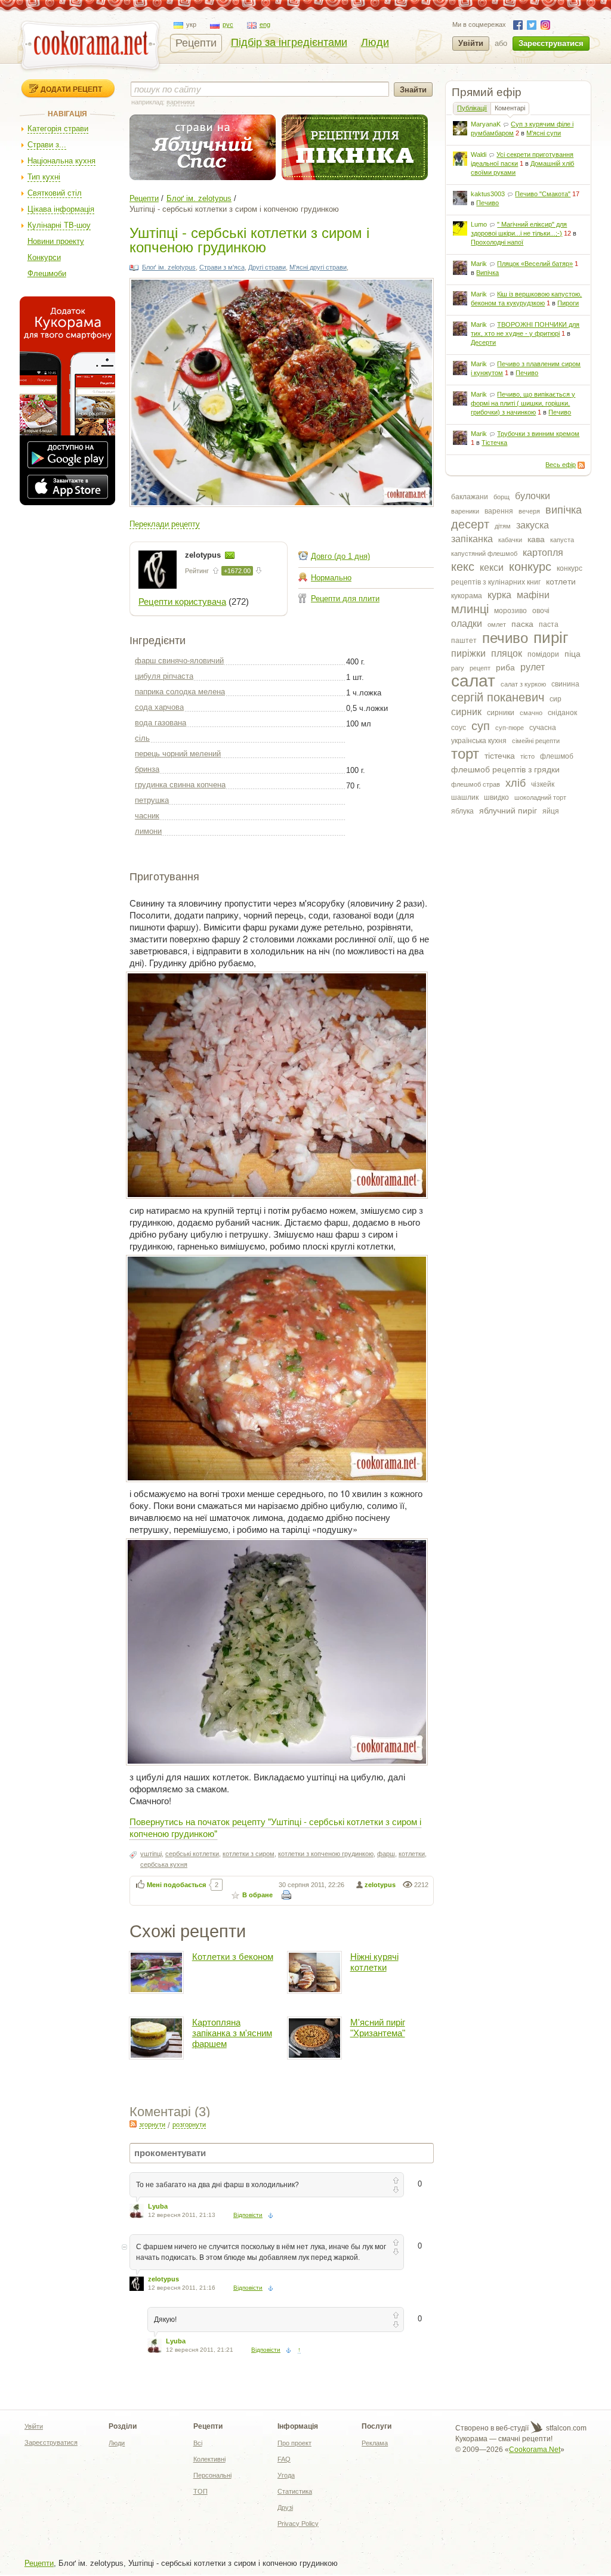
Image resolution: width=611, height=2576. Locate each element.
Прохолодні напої (497, 242)
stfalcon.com (565, 2428)
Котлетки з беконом (233, 1957)
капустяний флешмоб (484, 553)
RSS (581, 465)
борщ (502, 497)
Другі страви (267, 267)
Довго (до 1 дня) (340, 556)
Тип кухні (44, 177)
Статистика (295, 2491)
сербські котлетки (192, 1854)
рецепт (480, 668)
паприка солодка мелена (180, 692)
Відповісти (248, 2215)
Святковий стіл (55, 193)
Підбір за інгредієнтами (289, 42)
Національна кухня (61, 161)
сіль (142, 738)
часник (147, 816)
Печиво (487, 203)
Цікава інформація (61, 209)
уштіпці (151, 1854)
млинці (470, 609)
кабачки (510, 540)
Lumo (479, 224)
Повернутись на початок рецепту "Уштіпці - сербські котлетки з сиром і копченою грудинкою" (275, 1827)
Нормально (331, 578)
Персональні (212, 2475)
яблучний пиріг (508, 811)
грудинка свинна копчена (180, 785)
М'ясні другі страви (318, 267)
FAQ (284, 2459)
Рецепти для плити (345, 599)
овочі (541, 611)
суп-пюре (510, 728)
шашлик (465, 797)
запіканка (472, 539)
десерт (470, 524)
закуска (533, 525)
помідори (543, 654)
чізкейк (543, 784)
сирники (501, 713)
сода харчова (159, 707)
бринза (147, 769)
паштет (464, 641)
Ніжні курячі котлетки (374, 1962)
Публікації (472, 108)
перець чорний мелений (178, 754)
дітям (503, 526)
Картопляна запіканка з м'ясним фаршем (232, 2033)
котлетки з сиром (249, 1854)
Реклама (375, 2443)
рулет (533, 667)
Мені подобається (176, 1885)
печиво (505, 638)
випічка (564, 510)
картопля (543, 553)
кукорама (467, 596)
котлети (561, 582)
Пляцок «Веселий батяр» (535, 264)
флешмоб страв (476, 784)
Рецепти (196, 43)
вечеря (529, 511)
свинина (565, 684)
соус (459, 728)
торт (465, 754)
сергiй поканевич (498, 697)
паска (522, 624)
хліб (516, 783)
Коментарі (510, 108)
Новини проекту (56, 241)
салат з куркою (523, 684)
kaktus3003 (488, 194)
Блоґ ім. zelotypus (199, 198)
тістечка (500, 756)
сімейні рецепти (536, 741)
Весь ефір (561, 465)
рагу (458, 668)
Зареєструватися (551, 43)
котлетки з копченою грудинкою (326, 1854)
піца (573, 654)
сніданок (562, 713)
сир (556, 699)
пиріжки (468, 653)
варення (499, 511)
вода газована (161, 723)
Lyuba (158, 2206)
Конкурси (44, 257)
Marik (479, 264)
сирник (466, 712)
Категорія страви (58, 129)
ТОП (200, 2491)
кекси (492, 568)
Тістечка (494, 443)
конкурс (530, 567)
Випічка (487, 273)
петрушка (152, 800)
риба (505, 667)
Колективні (209, 2459)
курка (499, 595)
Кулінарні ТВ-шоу (59, 225)
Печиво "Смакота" (543, 194)
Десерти (483, 342)
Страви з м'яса (222, 267)
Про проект (294, 2443)
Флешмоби (47, 273)
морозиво (510, 611)
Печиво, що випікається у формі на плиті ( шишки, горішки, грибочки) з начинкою (523, 403)
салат (473, 681)
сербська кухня (164, 1864)
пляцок (507, 653)
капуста (562, 540)
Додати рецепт (71, 89)
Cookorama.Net (535, 2450)
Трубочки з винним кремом (538, 434)
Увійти (471, 43)
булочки (533, 496)
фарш (386, 1854)
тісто (527, 756)
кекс (463, 567)
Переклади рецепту (165, 524)
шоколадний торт (540, 797)
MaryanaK (486, 124)
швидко (496, 797)
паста (549, 624)
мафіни (533, 595)
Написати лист (230, 555)
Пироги (568, 303)
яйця (551, 811)
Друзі (285, 2507)
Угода (286, 2475)
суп (481, 726)
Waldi (479, 154)
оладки (467, 624)
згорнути (152, 2124)
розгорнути (189, 2124)
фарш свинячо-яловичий (179, 661)
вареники (465, 511)
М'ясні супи (544, 133)
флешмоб (557, 756)
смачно (531, 713)
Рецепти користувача (182, 602)
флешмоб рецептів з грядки (505, 769)
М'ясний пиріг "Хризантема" (378, 2028)
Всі (198, 2443)
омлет (497, 624)
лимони (148, 831)
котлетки (412, 1854)
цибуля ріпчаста (164, 676)
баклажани (470, 497)
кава (536, 539)
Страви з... (47, 145)
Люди (375, 42)
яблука (462, 811)
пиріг (551, 638)
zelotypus (204, 555)
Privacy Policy (298, 2524)
